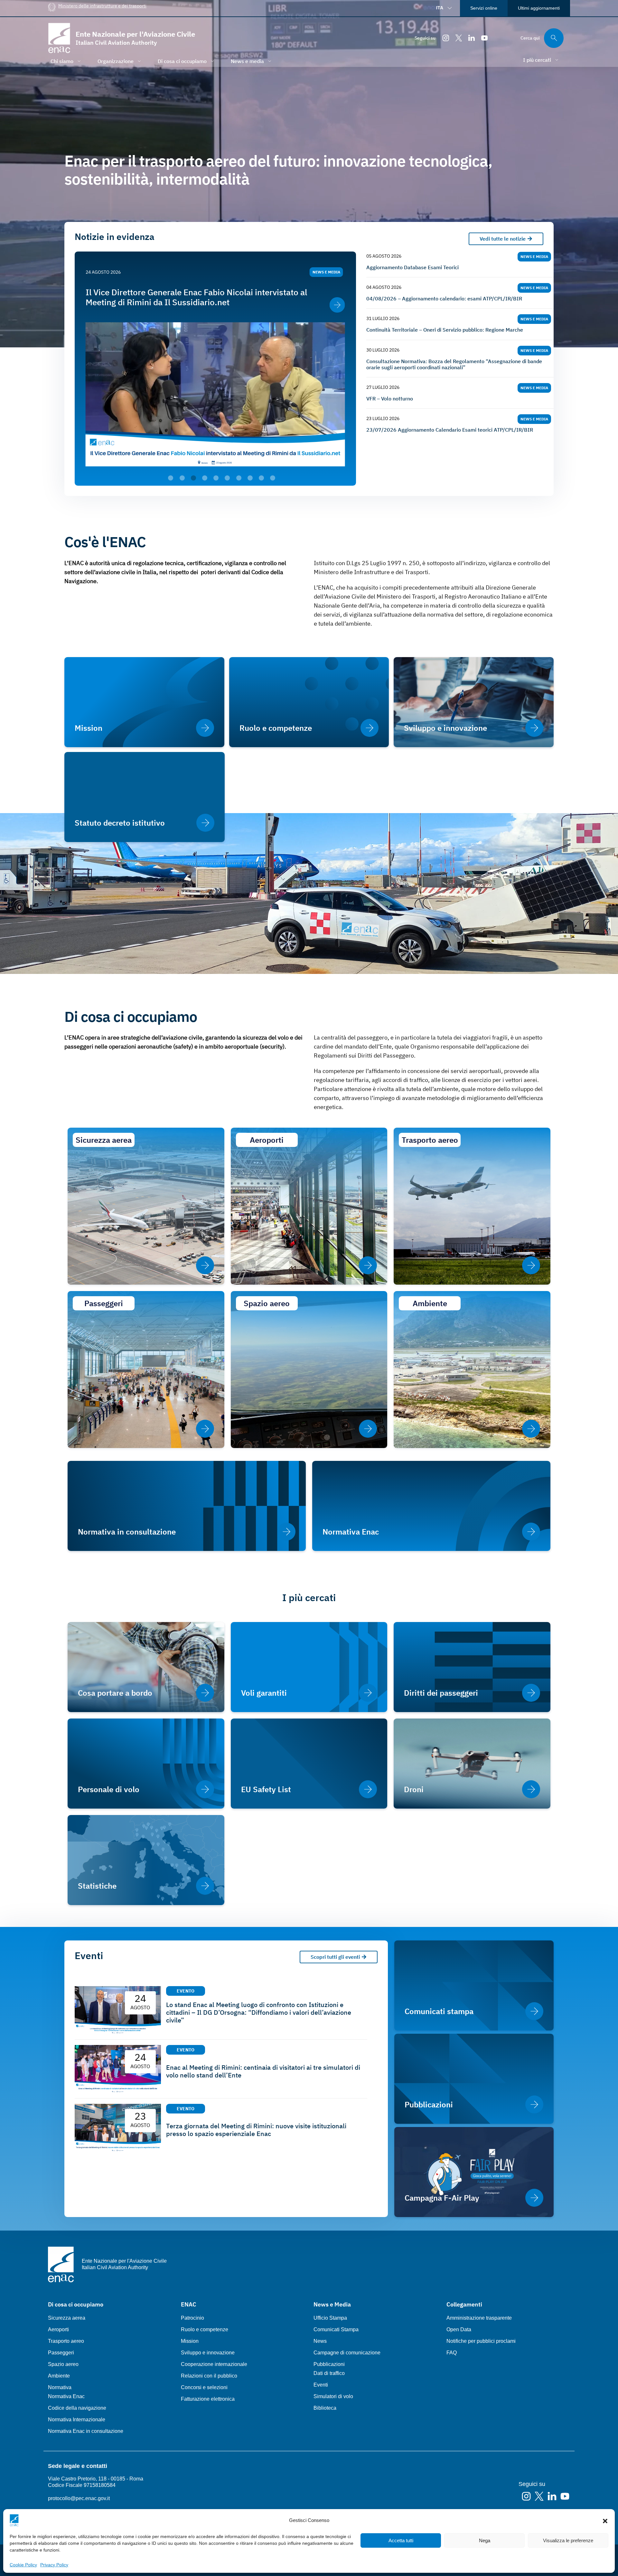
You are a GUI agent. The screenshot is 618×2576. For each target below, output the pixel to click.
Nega (485, 2540)
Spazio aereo (63, 2364)
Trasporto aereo (66, 2341)
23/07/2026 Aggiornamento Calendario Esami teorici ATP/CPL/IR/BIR (450, 430)
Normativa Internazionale (77, 2420)
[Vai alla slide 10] (273, 478)
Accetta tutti (401, 2540)
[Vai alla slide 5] (216, 478)
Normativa (60, 2387)
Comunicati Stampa (336, 2329)
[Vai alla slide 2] (182, 478)
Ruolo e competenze (205, 2329)
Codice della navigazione (77, 2408)
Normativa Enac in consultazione (86, 2431)
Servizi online (484, 8)
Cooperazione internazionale (214, 2364)
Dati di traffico (329, 2373)
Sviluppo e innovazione (208, 2353)
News (320, 2341)
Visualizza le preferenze (568, 2540)
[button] (605, 2520)
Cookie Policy (23, 2565)
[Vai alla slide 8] (250, 478)
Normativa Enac (66, 2396)
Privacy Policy (54, 2565)
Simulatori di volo (333, 2396)
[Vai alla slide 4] (205, 478)
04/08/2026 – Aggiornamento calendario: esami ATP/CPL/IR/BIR (444, 299)
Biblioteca (325, 2408)
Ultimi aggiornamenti (539, 8)
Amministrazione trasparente (479, 2318)
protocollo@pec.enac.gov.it (79, 2498)
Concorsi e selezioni (204, 2387)
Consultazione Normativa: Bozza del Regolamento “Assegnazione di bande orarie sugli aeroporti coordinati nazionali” (454, 364)
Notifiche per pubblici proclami (481, 2341)
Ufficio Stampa (330, 2318)
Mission (190, 2341)
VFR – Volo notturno (390, 399)
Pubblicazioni (329, 2364)
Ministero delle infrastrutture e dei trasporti (102, 6)
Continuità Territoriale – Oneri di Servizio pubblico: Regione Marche (445, 330)
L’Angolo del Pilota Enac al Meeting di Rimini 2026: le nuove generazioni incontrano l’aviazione (198, 297)
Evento (186, 1991)
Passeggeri (61, 2353)
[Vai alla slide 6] (227, 478)
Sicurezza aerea (67, 2318)
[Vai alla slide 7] (239, 478)
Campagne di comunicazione (347, 2353)
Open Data (459, 2329)
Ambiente (59, 2376)
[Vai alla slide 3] (193, 478)
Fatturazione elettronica (208, 2399)
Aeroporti (58, 2329)
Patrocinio (192, 2318)
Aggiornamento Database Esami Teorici (412, 267)
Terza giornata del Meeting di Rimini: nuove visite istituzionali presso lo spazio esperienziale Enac (256, 2130)
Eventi (321, 2385)
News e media (326, 272)
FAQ (452, 2353)
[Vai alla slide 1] (171, 478)
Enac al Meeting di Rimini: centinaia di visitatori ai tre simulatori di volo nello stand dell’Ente (263, 2071)
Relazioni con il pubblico (209, 2376)
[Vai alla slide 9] (261, 478)
